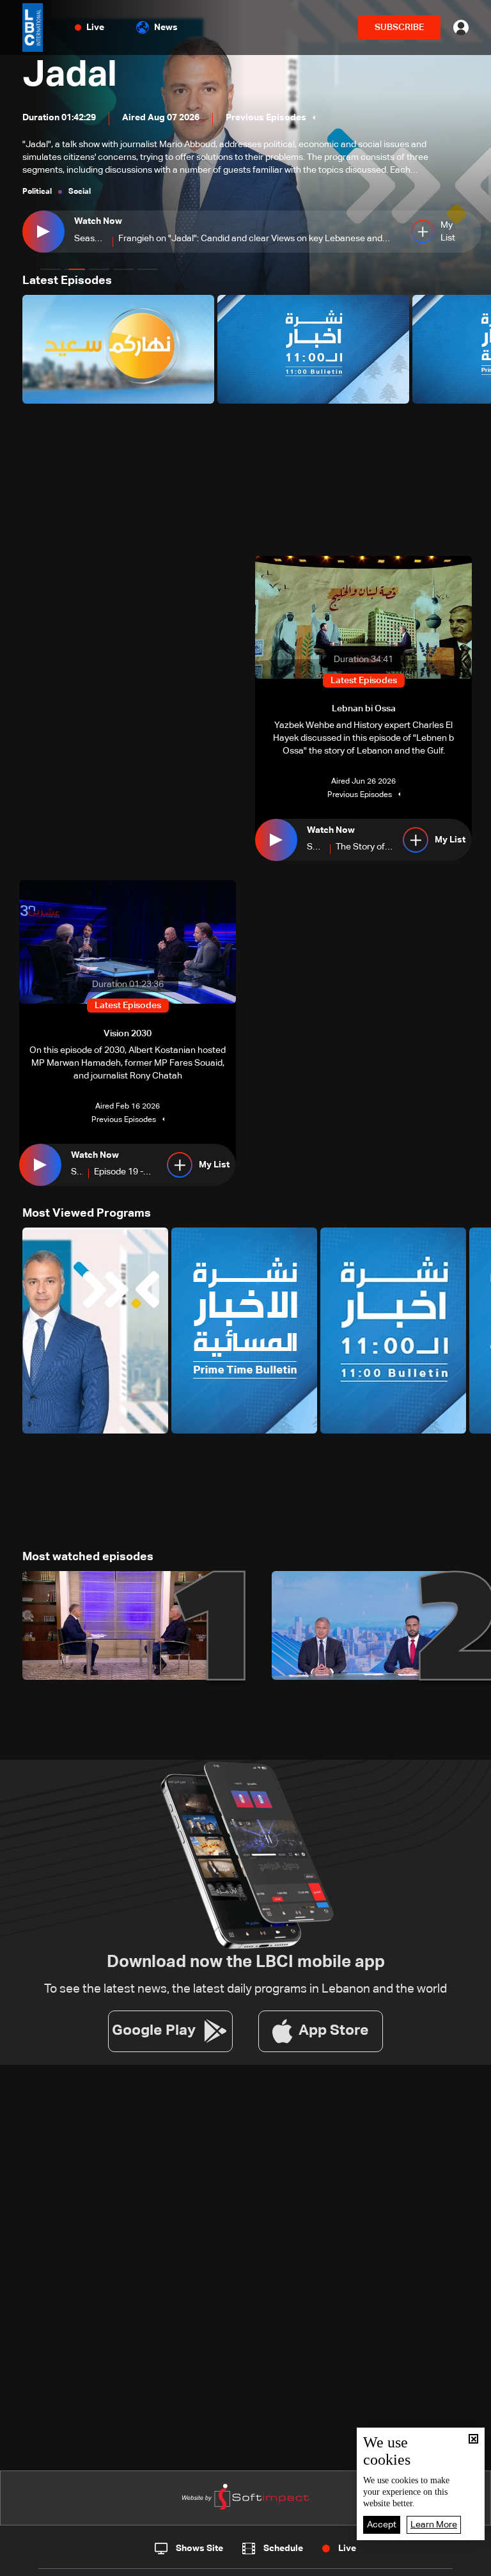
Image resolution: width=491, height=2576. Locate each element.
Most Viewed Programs (87, 1213)
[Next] (475, 349)
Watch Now (98, 221)
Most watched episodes (88, 1557)
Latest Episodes (67, 281)
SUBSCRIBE (399, 28)
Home (56, 2562)
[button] (51, 269)
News (166, 28)
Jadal (70, 75)
